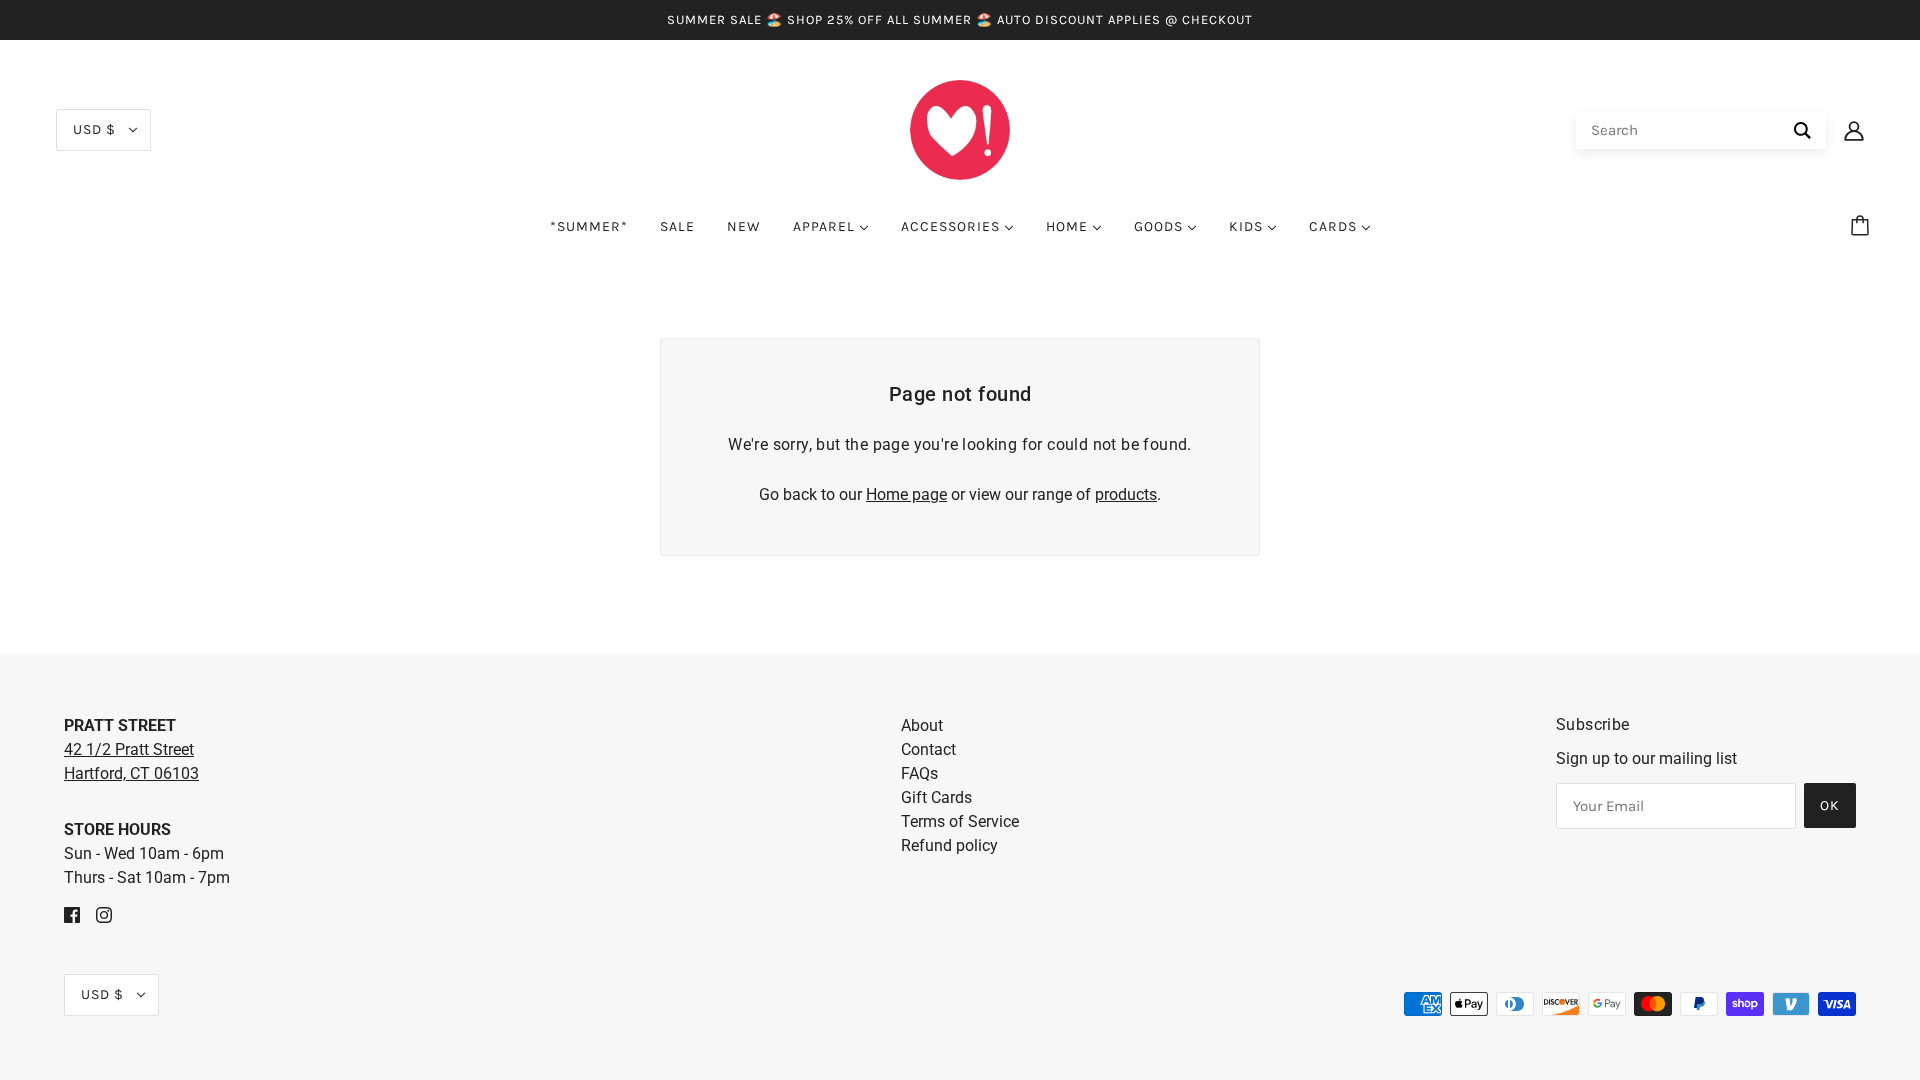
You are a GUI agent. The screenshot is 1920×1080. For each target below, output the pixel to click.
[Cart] (1863, 227)
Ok (1830, 805)
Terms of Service (960, 821)
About (922, 725)
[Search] (1802, 130)
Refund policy (949, 845)
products (1126, 494)
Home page (906, 494)
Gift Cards (936, 797)
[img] (72, 914)
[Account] (1854, 130)
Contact (928, 749)
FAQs (919, 773)
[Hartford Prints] (960, 128)
